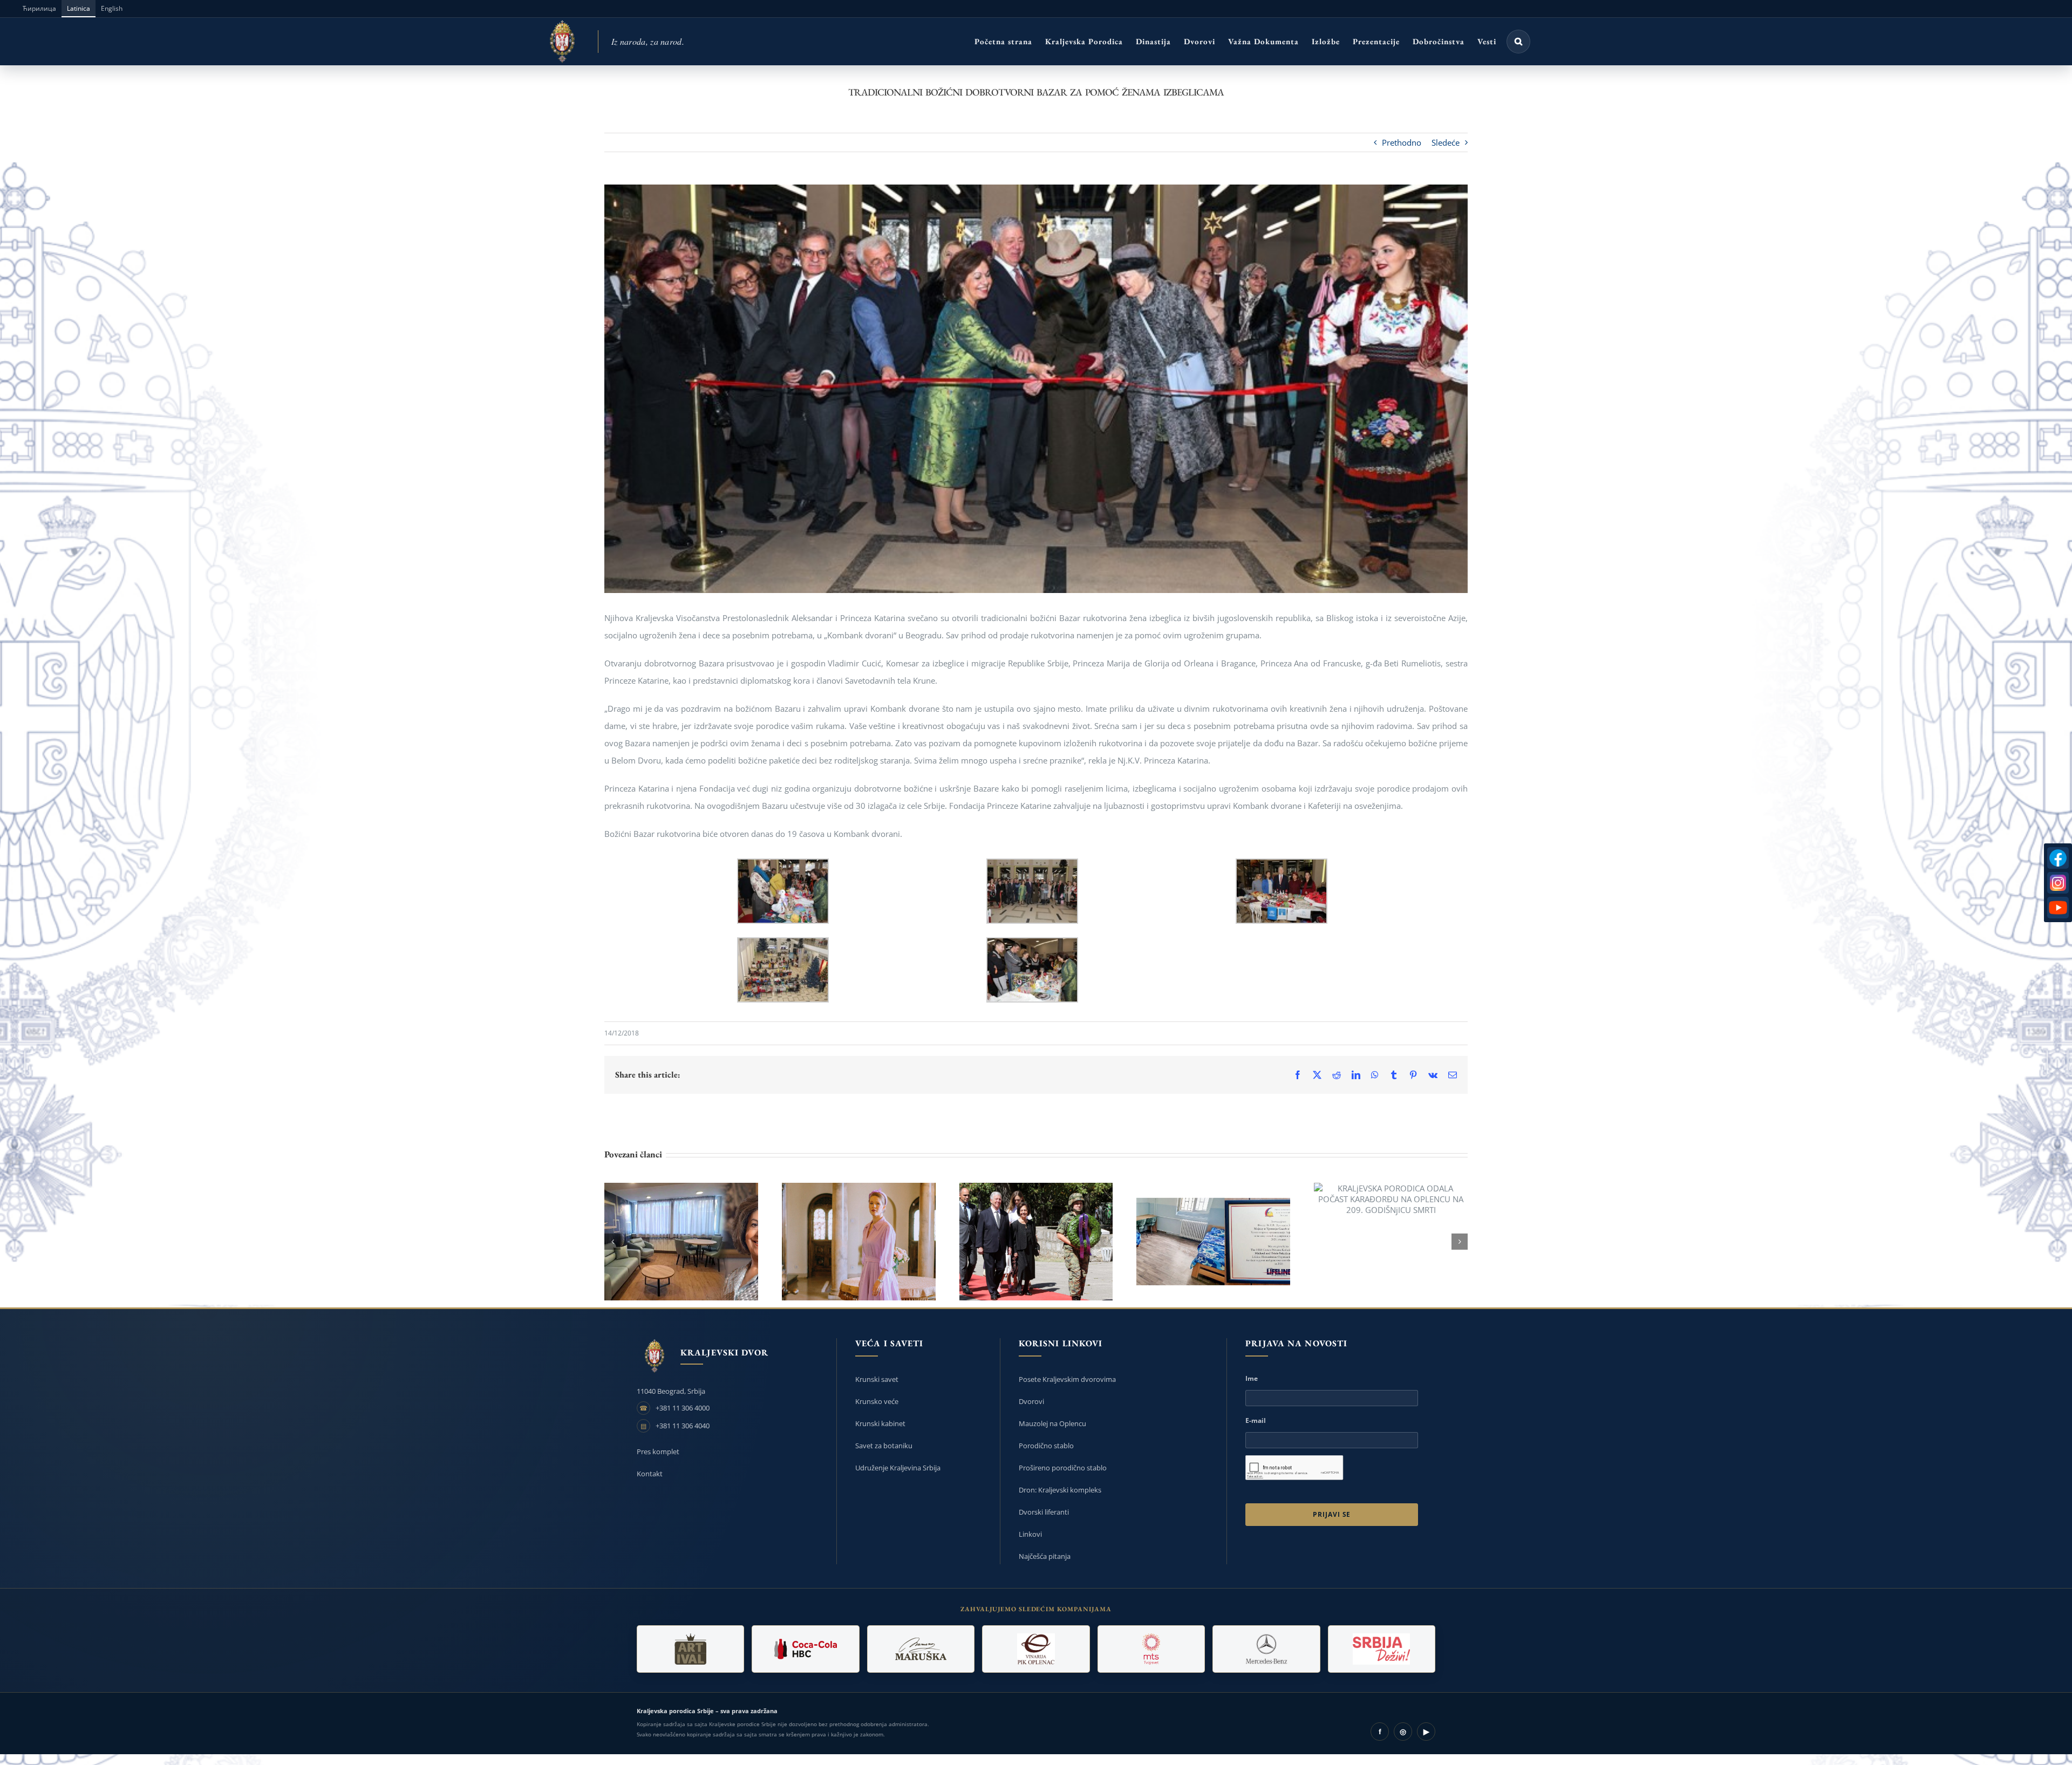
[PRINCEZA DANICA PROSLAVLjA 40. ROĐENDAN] (859, 1242)
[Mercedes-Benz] (1266, 1649)
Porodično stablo (1046, 1446)
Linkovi (1030, 1534)
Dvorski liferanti (1044, 1512)
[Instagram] (2058, 883)
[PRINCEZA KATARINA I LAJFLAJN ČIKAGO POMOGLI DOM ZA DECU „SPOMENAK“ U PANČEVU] (681, 1242)
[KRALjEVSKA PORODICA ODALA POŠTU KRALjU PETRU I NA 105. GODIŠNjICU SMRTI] (1036, 1242)
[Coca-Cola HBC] (805, 1649)
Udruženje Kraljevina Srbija (898, 1468)
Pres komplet (658, 1451)
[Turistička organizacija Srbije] (1382, 1649)
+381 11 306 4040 (683, 1426)
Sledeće (1446, 142)
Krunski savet (877, 1379)
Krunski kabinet (880, 1423)
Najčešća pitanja (1045, 1556)
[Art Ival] (690, 1649)
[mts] (1151, 1649)
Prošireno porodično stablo (1063, 1468)
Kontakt (650, 1474)
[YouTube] (2058, 908)
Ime (1252, 1378)
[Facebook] (2058, 858)
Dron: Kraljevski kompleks (1060, 1490)
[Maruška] (921, 1649)
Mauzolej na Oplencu (1052, 1423)
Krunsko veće (877, 1401)
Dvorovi (1031, 1401)
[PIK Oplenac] (1036, 1649)
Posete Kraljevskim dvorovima (1067, 1379)
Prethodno (1402, 142)
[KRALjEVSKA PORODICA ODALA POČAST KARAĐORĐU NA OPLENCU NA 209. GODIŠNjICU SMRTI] (1391, 1199)
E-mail (1256, 1420)
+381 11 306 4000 (683, 1408)
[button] (1518, 42)
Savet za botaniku (884, 1446)
